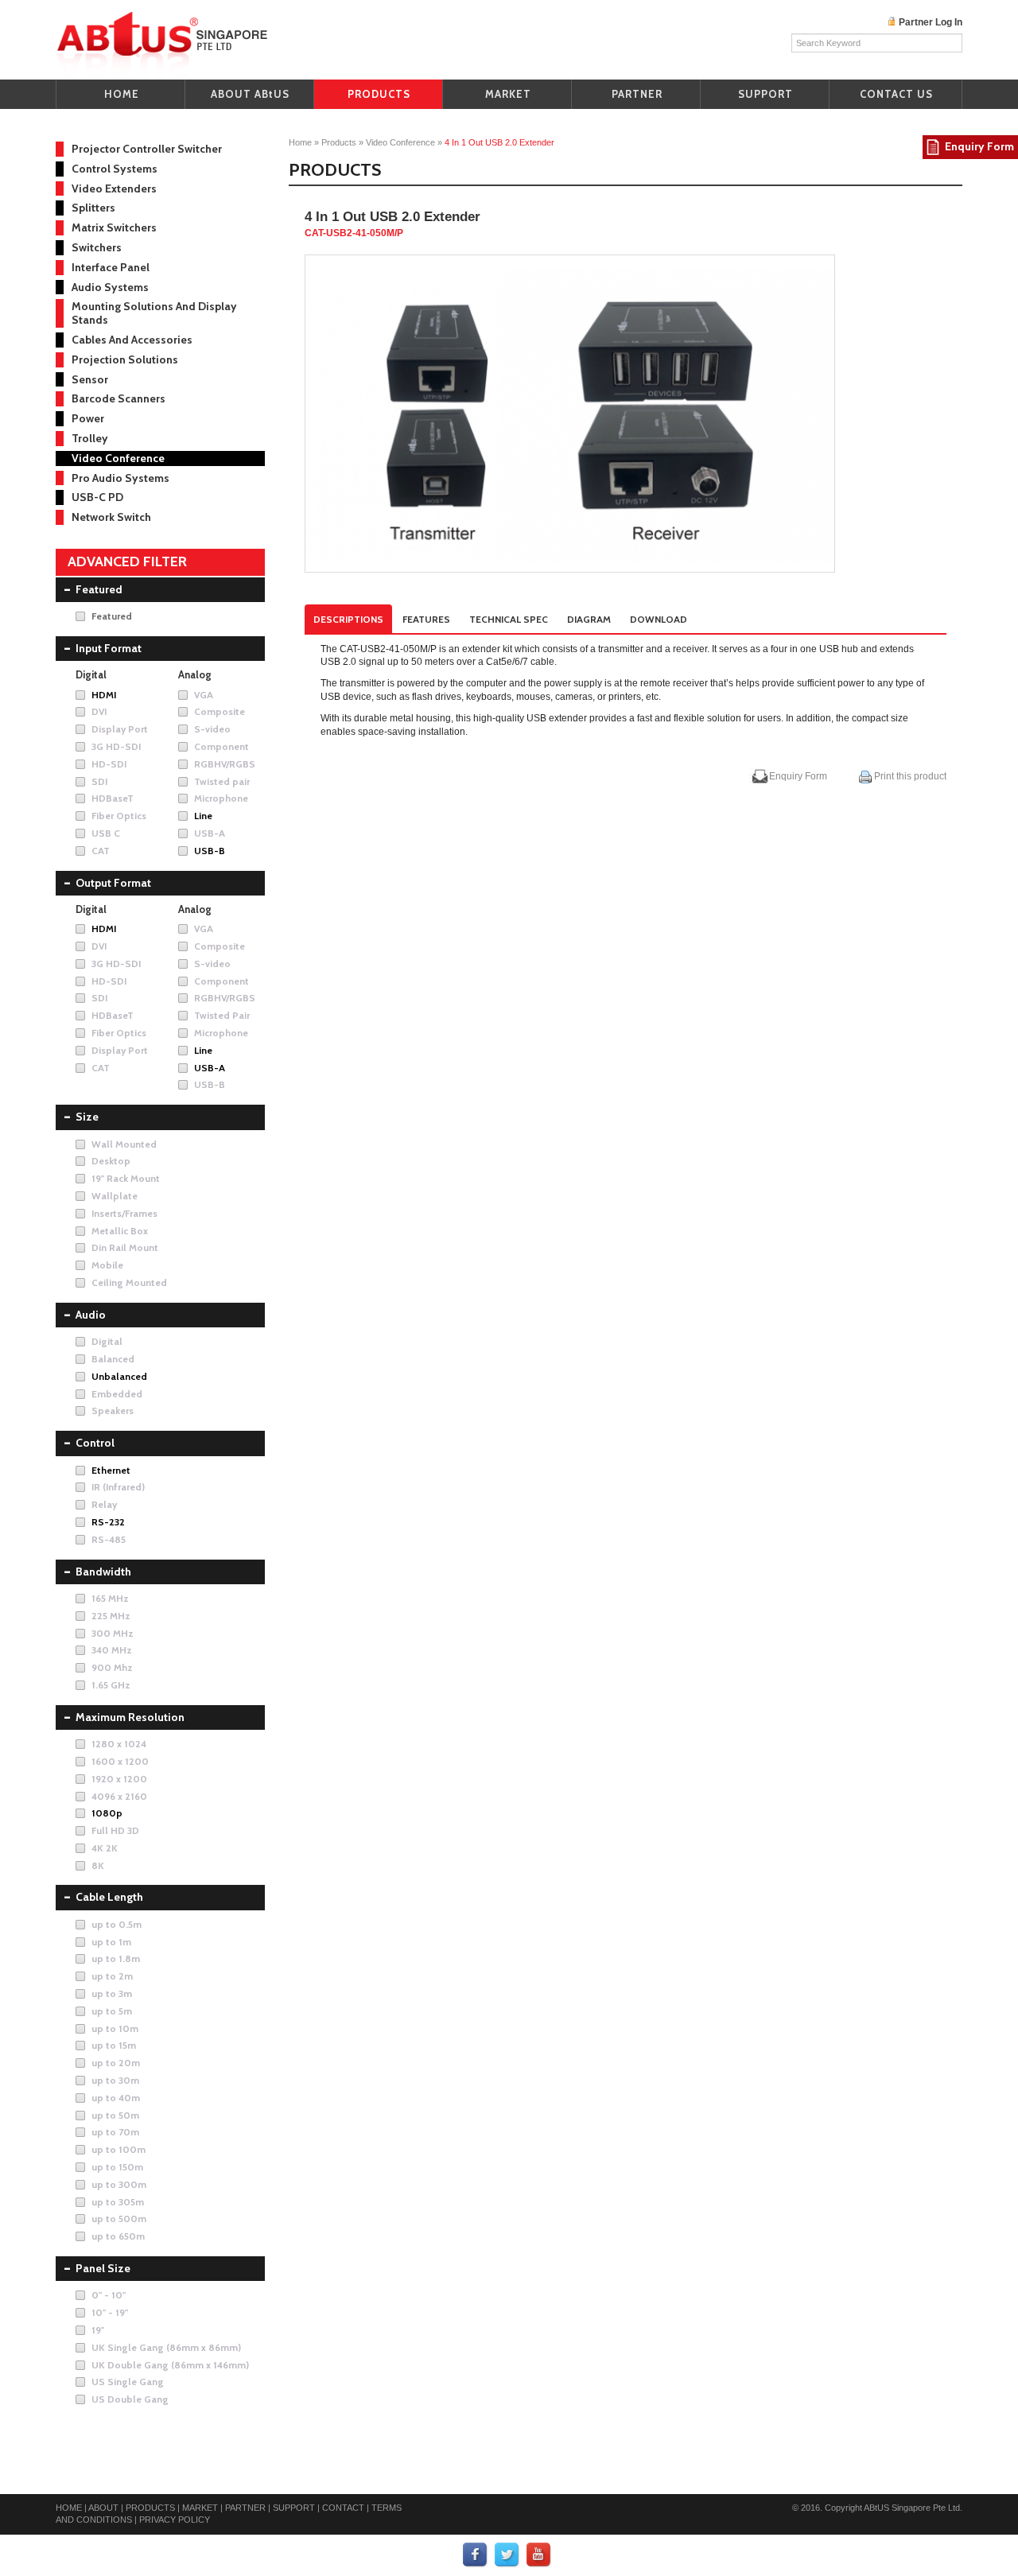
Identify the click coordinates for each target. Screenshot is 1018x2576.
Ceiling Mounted (129, 1282)
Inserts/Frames (124, 1213)
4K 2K (105, 1848)
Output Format (113, 883)
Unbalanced (119, 1376)
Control (95, 1443)
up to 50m (115, 2115)
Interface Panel (111, 267)
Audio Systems (110, 287)
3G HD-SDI (116, 746)
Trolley (90, 438)
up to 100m (119, 2149)
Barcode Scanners (119, 398)
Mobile (107, 1265)
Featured (99, 589)
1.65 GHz (111, 1685)
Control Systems (115, 169)
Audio (91, 1315)
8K (98, 1865)
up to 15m (114, 2045)
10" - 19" (110, 2312)
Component (221, 746)
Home (300, 142)
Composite (220, 711)
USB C (106, 833)
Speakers (113, 1410)
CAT (101, 851)
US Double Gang (130, 2399)
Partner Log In (931, 22)
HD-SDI (109, 764)
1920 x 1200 (119, 1779)
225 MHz (111, 1616)
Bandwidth (103, 1572)
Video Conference (400, 142)
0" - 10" (109, 2295)
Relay (104, 1504)
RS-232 (108, 1522)
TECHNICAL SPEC (509, 619)
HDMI (104, 695)
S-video (212, 729)
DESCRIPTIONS (348, 619)
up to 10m (115, 2028)
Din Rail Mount (125, 1247)
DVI (99, 711)
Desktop (111, 1161)
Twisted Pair (222, 1015)
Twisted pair (222, 781)
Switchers (97, 247)
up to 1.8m (116, 1958)
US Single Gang (128, 2382)
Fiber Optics (119, 816)
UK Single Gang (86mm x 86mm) (166, 2347)
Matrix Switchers (114, 227)
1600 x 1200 (120, 1761)
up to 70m (115, 2132)
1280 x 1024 (119, 1744)
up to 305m (118, 2202)
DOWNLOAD (659, 619)
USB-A (210, 833)
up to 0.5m (117, 1924)
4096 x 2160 (119, 1796)
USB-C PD (97, 497)
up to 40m (116, 2098)
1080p (107, 1813)
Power (88, 418)
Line (203, 816)
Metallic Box (120, 1231)
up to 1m (111, 1942)
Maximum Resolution (130, 1717)
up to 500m (119, 2219)
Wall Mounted (124, 1144)
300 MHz (113, 1633)
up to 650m (118, 2236)
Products (339, 142)
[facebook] (476, 2555)
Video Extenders (114, 188)
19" (98, 2330)
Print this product (909, 776)
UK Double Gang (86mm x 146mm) (170, 2365)
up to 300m (119, 2184)
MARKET (508, 94)
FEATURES (426, 619)
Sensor (90, 379)
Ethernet (111, 1470)
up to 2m (112, 1976)
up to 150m (117, 2167)
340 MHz (112, 1650)
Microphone (221, 798)
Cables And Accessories (132, 340)
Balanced (113, 1359)
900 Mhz (112, 1667)
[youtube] (539, 2555)
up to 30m (115, 2080)
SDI (99, 781)
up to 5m (112, 2011)
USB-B (210, 851)
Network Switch (111, 517)
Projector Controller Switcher (147, 149)
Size (87, 1117)
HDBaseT (113, 798)
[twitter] (507, 2555)
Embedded (117, 1394)
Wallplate (115, 1196)
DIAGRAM (589, 619)
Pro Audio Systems (120, 478)
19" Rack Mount (126, 1178)
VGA (204, 695)
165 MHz (110, 1598)
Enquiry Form (798, 776)
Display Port (120, 729)
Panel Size (103, 2268)
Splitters (93, 208)
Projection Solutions (125, 359)
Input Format (109, 648)
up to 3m (112, 1993)
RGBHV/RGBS (225, 764)
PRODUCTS (379, 94)
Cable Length (109, 1897)
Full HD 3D (115, 1830)
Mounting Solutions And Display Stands (154, 313)
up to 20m (116, 2063)
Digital (107, 1341)
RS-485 (109, 1539)
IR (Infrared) (118, 1487)
